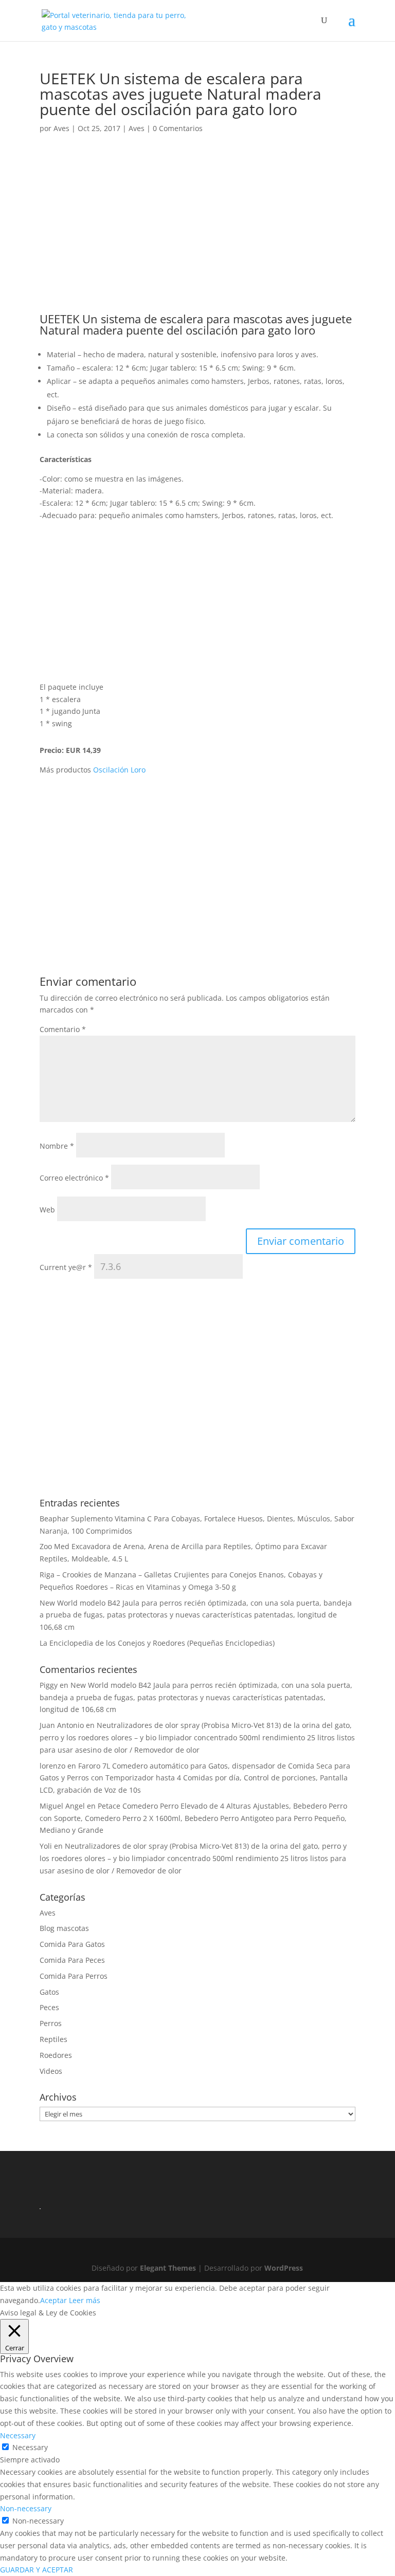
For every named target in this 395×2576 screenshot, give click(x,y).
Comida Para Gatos (72, 1944)
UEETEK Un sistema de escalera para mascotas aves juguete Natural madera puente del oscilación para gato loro (196, 324)
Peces (49, 2007)
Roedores (56, 2055)
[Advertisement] (197, 237)
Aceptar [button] (53, 2300)
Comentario (63, 1029)
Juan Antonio (62, 1725)
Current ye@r (66, 1267)
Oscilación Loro (119, 770)
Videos (51, 2071)
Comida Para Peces (72, 1960)
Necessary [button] (18, 2435)
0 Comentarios (178, 128)
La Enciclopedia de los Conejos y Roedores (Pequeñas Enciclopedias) (157, 1643)
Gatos (49, 1992)
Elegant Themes (168, 2268)
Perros (51, 2023)
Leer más (85, 2300)
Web (47, 1210)
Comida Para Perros (74, 1976)
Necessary (30, 2447)
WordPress (284, 2268)
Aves (61, 128)
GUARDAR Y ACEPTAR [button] (37, 2570)
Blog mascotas (64, 1928)
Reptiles (53, 2039)
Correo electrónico (74, 1178)
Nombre (57, 1146)
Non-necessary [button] (26, 2508)
